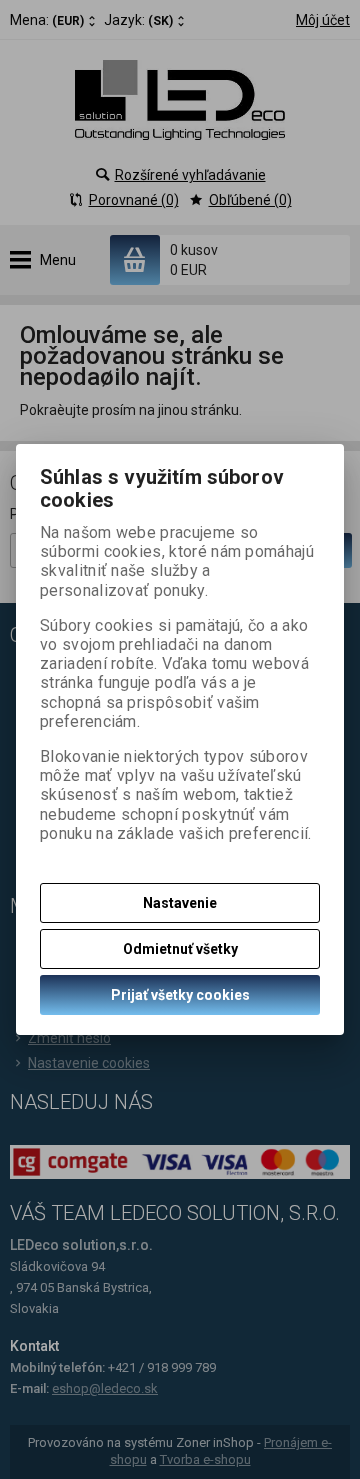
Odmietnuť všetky (180, 949)
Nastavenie (180, 903)
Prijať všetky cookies (180, 995)
